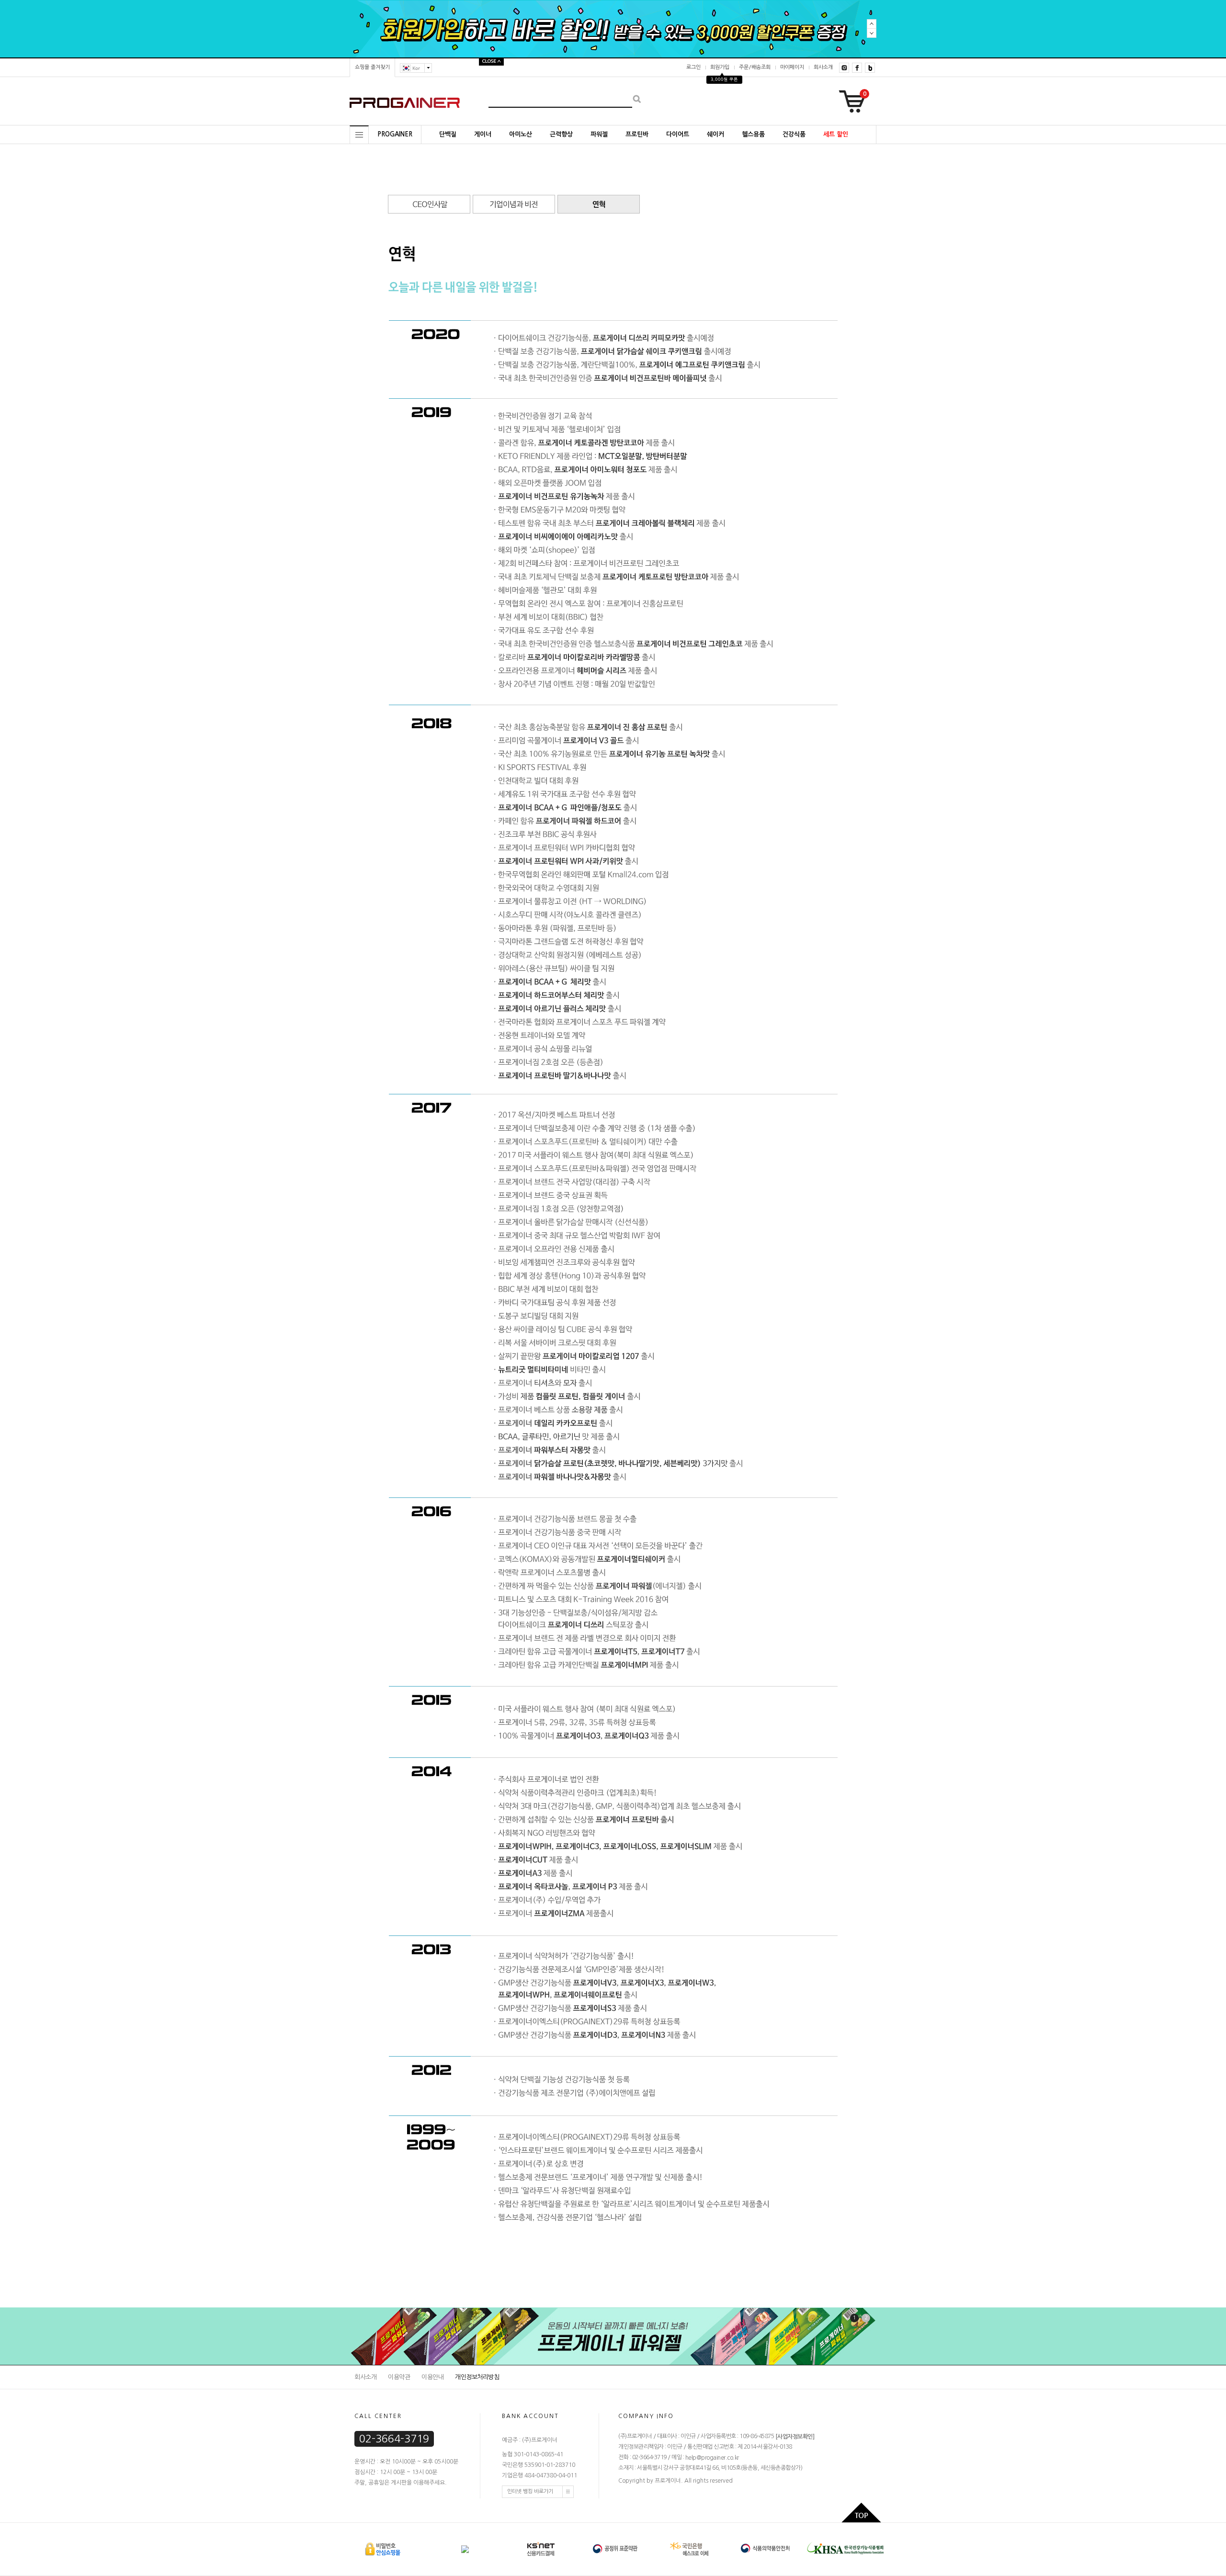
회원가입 (720, 67)
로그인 (693, 67)
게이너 (483, 134)
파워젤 (599, 134)
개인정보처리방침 (477, 2377)
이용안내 (432, 2377)
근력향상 (561, 134)
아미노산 (521, 134)
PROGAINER (395, 134)
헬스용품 (753, 134)
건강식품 (794, 134)
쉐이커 (715, 134)
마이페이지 (792, 67)
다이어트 (678, 134)
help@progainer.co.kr (712, 2458)
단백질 (448, 134)
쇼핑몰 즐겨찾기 (372, 67)
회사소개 (823, 67)
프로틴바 (637, 134)
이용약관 (399, 2377)
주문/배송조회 (755, 67)
